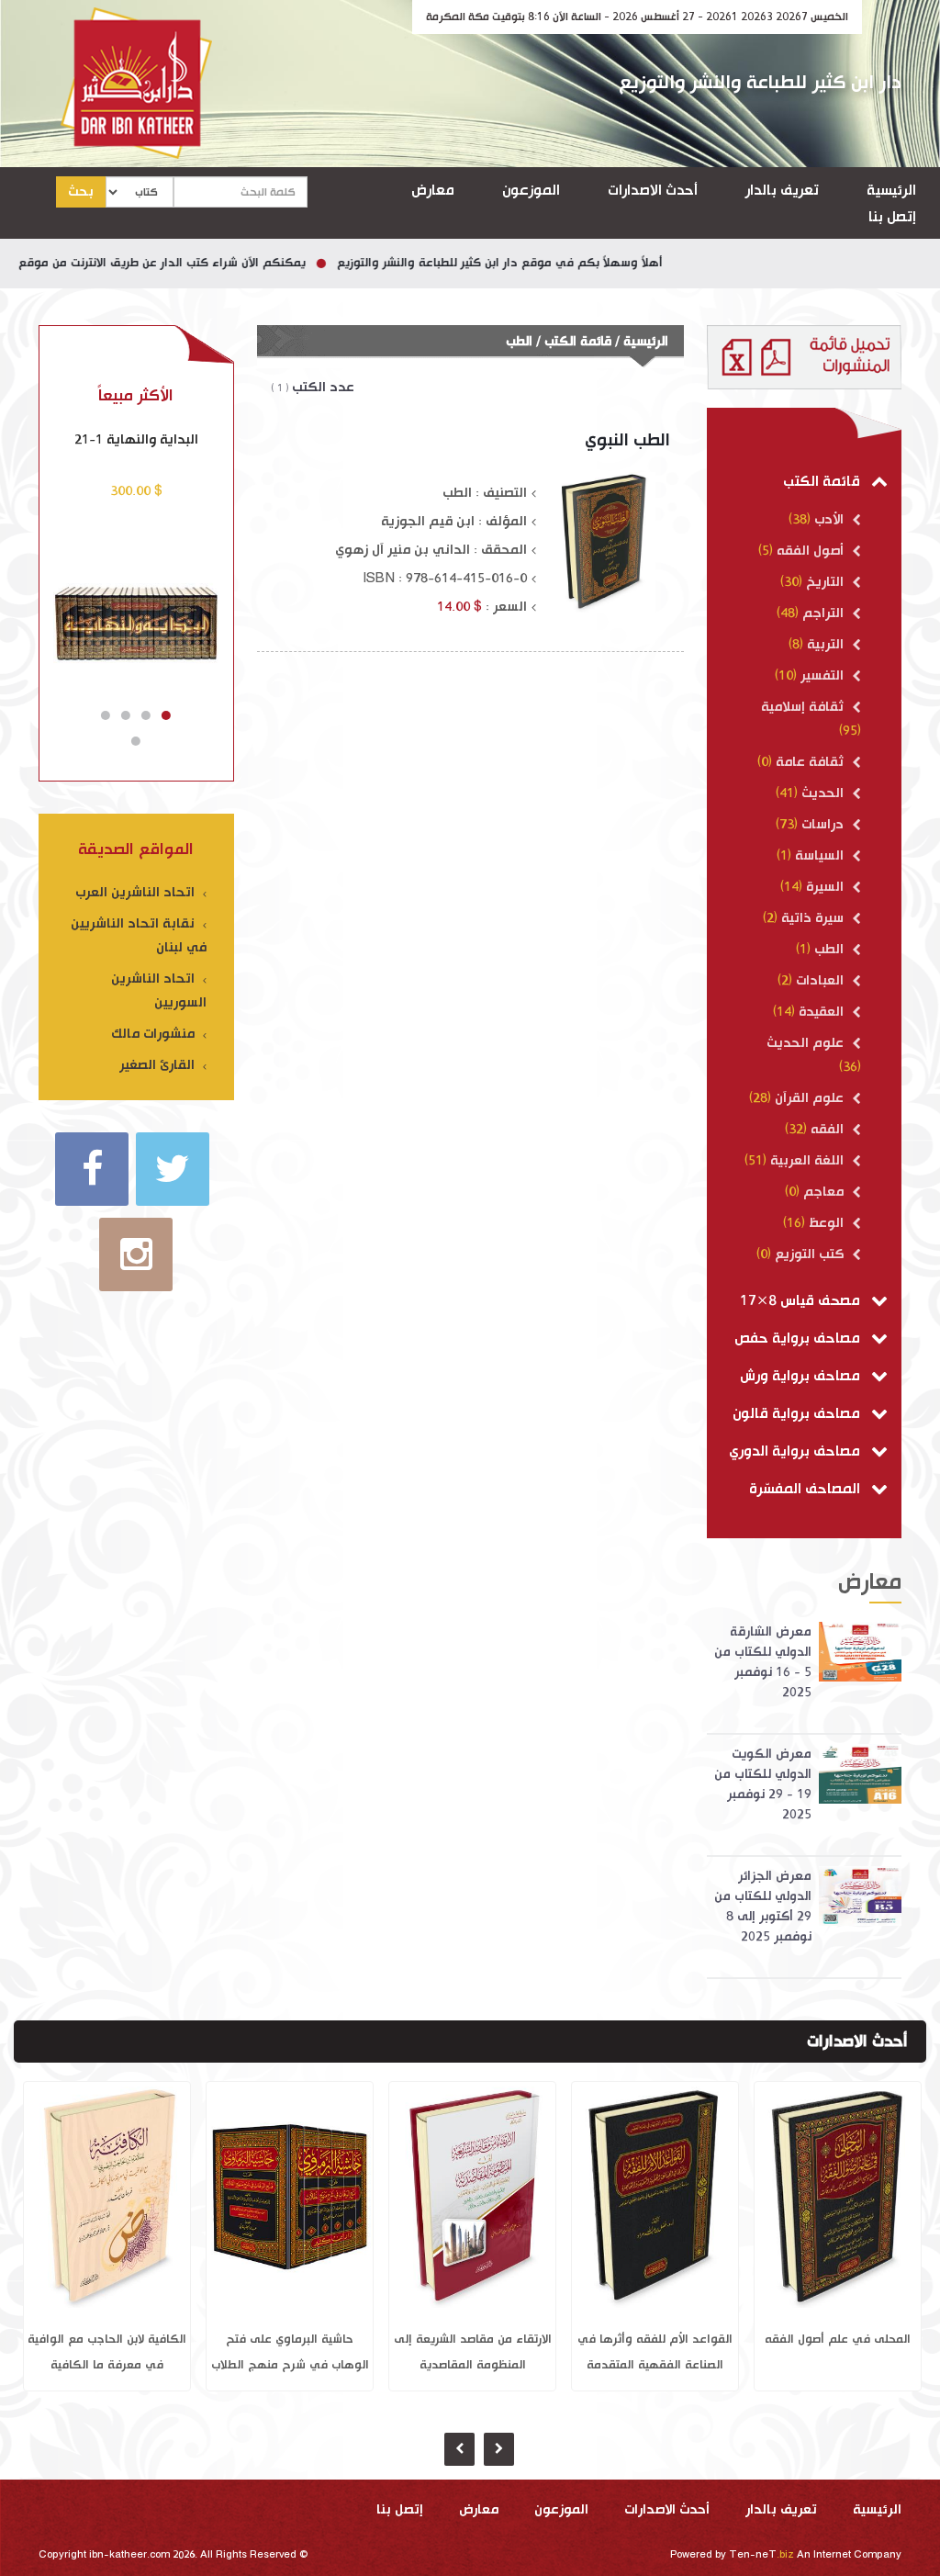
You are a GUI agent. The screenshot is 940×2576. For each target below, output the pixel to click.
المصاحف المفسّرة (806, 1489)
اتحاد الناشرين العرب (137, 892)
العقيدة (821, 1012)
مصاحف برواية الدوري (796, 1451)
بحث (81, 191)
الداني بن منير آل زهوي (403, 550)
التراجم (823, 613)
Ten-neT (763, 2555)
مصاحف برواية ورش (802, 1376)
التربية (825, 644)
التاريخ (825, 582)
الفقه (827, 1129)
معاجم (823, 1192)
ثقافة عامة (810, 762)
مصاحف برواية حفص (799, 1339)
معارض (433, 191)
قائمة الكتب (823, 482)
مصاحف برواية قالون (798, 1414)
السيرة (825, 887)
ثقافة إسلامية (804, 707)
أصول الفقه (810, 551)
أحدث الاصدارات (653, 191)
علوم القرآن (809, 1098)
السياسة (819, 855)
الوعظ (826, 1223)
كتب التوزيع (809, 1254)
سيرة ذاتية (812, 918)
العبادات (820, 980)
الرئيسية (891, 191)
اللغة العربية (807, 1160)
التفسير (822, 675)
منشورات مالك (155, 1034)
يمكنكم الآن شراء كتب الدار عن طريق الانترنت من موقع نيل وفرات (182, 263)
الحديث (822, 793)
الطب (829, 949)
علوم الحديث (807, 1043)
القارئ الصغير (159, 1065)
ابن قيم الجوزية (428, 521)
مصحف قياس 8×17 (802, 1301)
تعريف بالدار (782, 191)
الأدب (829, 519)
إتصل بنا (892, 217)
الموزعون (531, 191)
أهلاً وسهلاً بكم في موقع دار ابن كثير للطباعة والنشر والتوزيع (548, 263)
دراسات (822, 824)
